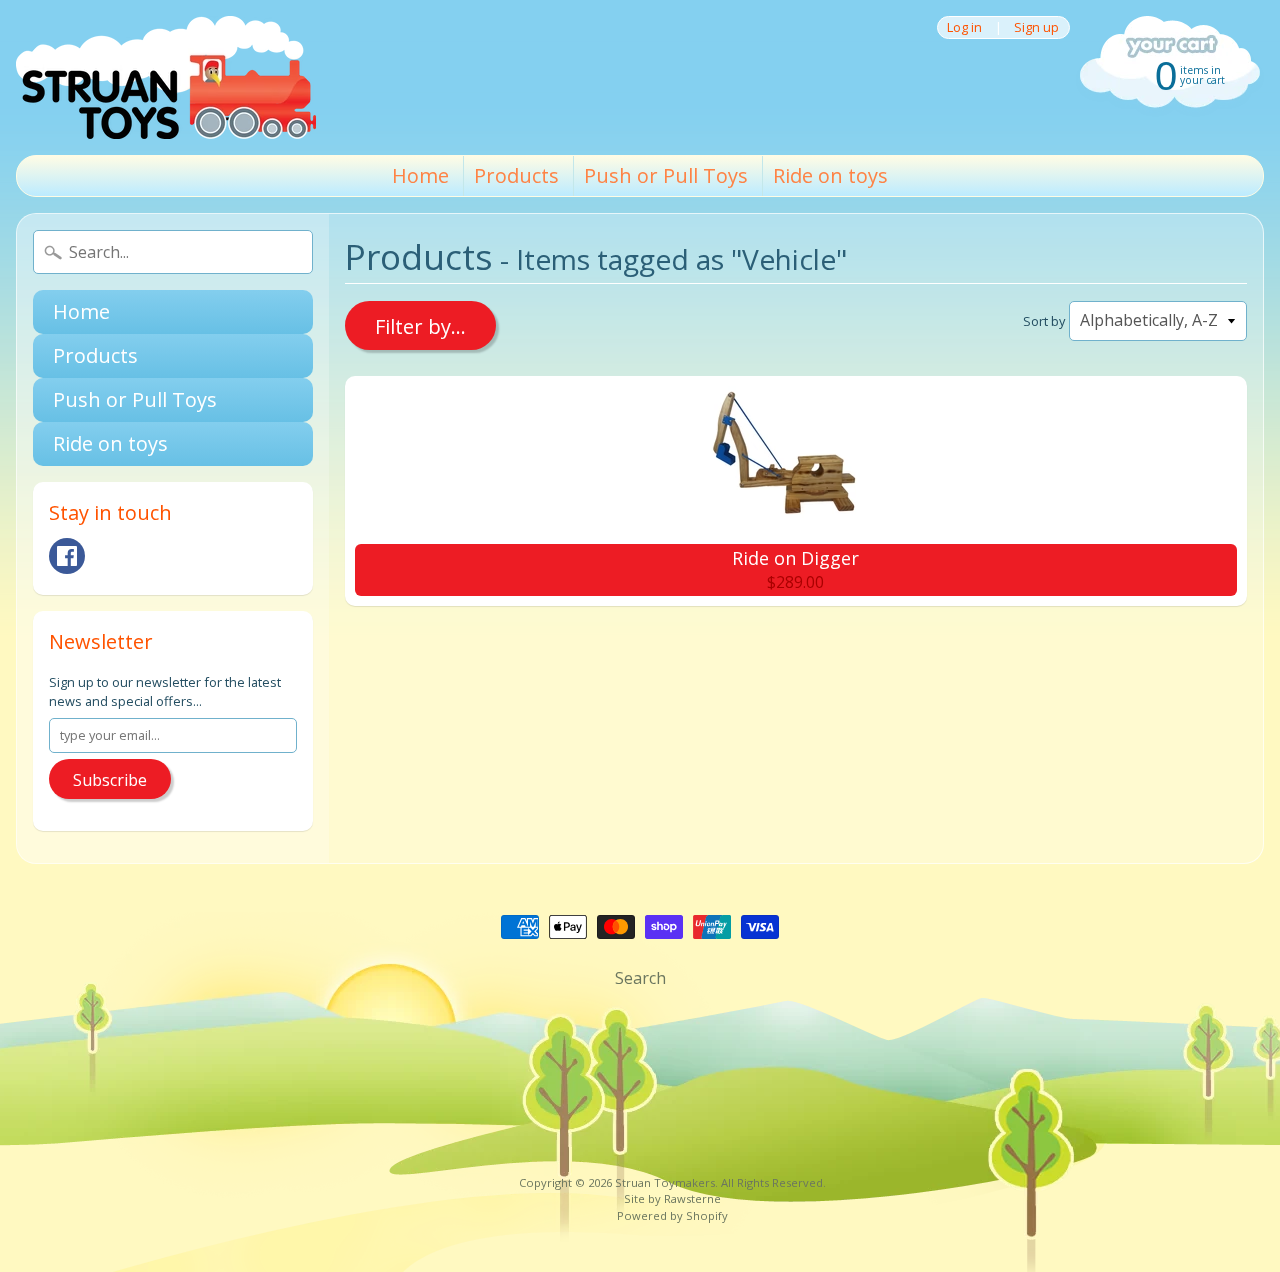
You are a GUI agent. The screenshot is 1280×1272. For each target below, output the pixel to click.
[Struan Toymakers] (166, 77)
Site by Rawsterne (672, 1198)
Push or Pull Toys (666, 175)
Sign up (1036, 27)
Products (516, 175)
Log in (964, 27)
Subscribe (110, 780)
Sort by (1044, 321)
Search (640, 978)
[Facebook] (67, 556)
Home (420, 175)
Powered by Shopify (672, 1215)
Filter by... (420, 326)
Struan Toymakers (665, 1182)
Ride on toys (830, 175)
